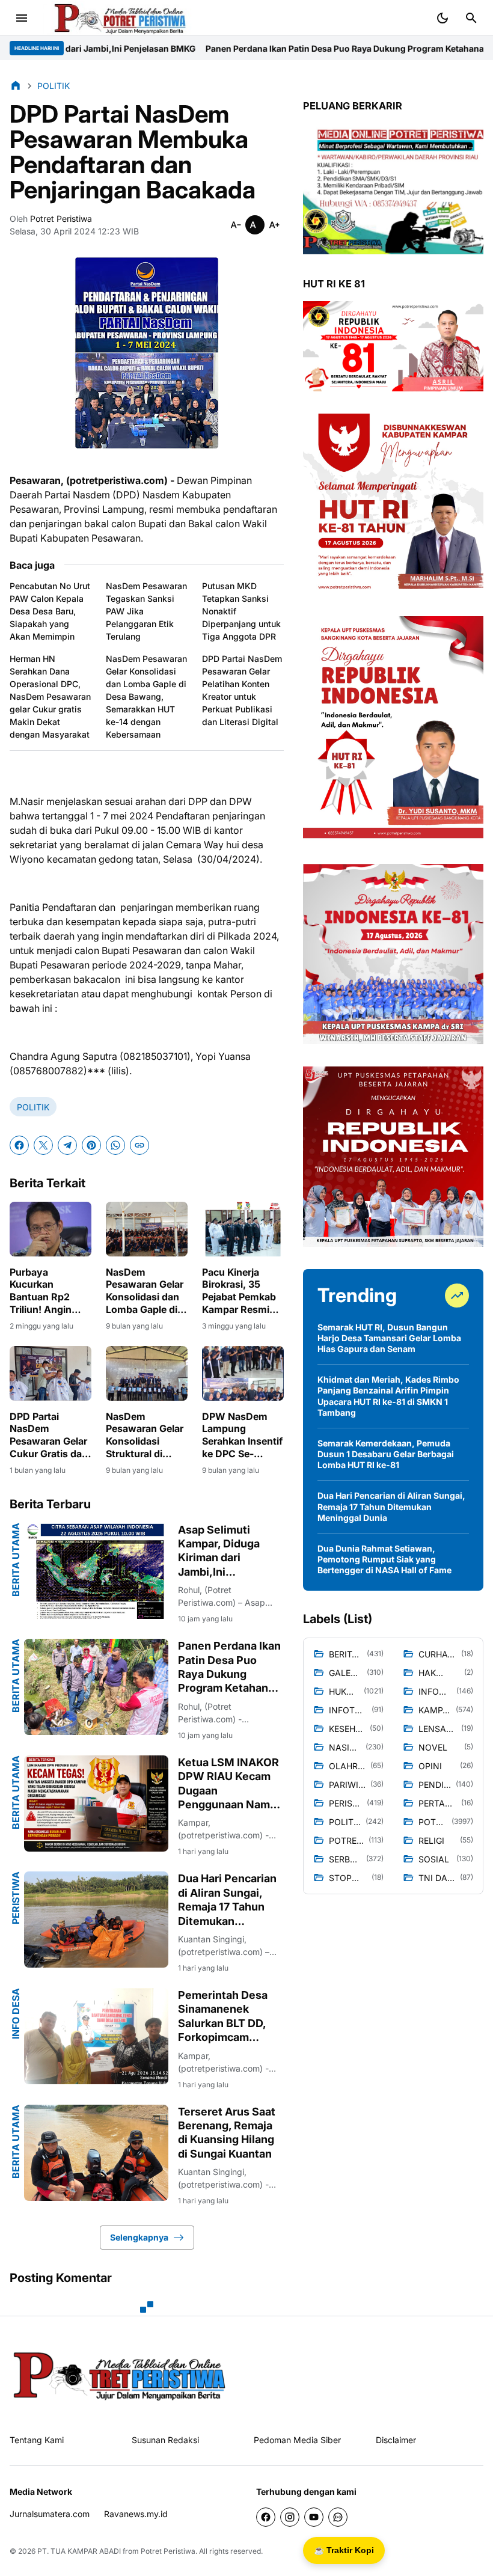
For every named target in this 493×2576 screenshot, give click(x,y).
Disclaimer (396, 2440)
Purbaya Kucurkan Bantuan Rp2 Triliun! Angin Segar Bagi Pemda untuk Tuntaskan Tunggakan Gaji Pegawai (46, 1291)
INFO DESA (16, 2014)
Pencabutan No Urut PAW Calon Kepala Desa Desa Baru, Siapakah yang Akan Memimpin (50, 611)
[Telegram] (67, 1145)
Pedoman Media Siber (297, 2440)
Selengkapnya (139, 2237)
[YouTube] (314, 2517)
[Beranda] (16, 85)
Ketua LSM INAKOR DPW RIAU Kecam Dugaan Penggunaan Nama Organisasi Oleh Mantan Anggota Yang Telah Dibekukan (228, 1784)
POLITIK (33, 1107)
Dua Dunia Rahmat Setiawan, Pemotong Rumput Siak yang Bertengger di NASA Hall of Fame (384, 1559)
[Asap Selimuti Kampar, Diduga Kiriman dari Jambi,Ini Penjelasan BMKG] (96, 1571)
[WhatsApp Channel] (338, 2517)
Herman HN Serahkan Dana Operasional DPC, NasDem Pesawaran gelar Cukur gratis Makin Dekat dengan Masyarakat (50, 696)
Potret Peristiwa (168, 2551)
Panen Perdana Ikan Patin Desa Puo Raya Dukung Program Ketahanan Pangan (228, 48)
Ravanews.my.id (136, 2514)
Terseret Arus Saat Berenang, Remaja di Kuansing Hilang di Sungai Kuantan (227, 2133)
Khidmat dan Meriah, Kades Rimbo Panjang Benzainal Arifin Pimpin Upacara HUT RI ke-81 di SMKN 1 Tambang (388, 1396)
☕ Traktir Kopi (344, 2550)
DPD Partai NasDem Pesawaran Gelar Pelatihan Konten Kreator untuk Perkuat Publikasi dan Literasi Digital (242, 690)
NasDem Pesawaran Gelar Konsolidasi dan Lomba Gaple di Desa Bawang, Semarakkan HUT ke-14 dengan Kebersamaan (146, 696)
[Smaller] (236, 225)
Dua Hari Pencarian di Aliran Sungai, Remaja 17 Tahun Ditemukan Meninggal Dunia (227, 1900)
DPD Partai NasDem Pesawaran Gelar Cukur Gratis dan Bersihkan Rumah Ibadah (51, 1435)
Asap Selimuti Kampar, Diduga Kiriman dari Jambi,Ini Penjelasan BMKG (224, 1551)
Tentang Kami (37, 2440)
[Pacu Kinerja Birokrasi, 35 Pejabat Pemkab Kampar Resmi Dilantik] (243, 1229)
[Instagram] (290, 2517)
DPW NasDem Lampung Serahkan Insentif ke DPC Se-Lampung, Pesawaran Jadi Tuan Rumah (242, 1435)
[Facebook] (19, 1145)
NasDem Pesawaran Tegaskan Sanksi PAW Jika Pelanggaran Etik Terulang (146, 611)
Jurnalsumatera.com (50, 2514)
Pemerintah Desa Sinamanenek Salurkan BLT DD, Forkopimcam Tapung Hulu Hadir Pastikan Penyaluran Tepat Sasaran (226, 2017)
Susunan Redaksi (165, 2440)
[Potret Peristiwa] (120, 18)
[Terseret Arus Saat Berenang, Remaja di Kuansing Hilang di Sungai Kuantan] (96, 2153)
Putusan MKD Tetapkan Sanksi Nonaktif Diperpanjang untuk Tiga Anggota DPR (241, 611)
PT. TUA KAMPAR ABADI (79, 2551)
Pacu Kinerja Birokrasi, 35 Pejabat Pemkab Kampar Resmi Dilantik (239, 1291)
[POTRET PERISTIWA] (120, 2375)
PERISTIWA (16, 1898)
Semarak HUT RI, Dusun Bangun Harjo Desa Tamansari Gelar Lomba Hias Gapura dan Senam (389, 1338)
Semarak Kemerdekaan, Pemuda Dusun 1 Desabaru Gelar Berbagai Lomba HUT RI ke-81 (386, 1454)
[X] (43, 1145)
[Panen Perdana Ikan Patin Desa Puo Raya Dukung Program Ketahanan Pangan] (96, 1687)
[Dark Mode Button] (442, 18)
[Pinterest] (91, 1145)
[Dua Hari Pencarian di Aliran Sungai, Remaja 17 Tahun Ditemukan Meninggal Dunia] (96, 1920)
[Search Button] (471, 18)
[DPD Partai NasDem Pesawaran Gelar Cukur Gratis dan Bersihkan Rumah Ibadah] (51, 1373)
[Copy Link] (139, 1145)
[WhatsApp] (115, 1145)
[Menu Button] (22, 18)
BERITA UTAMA (16, 1560)
